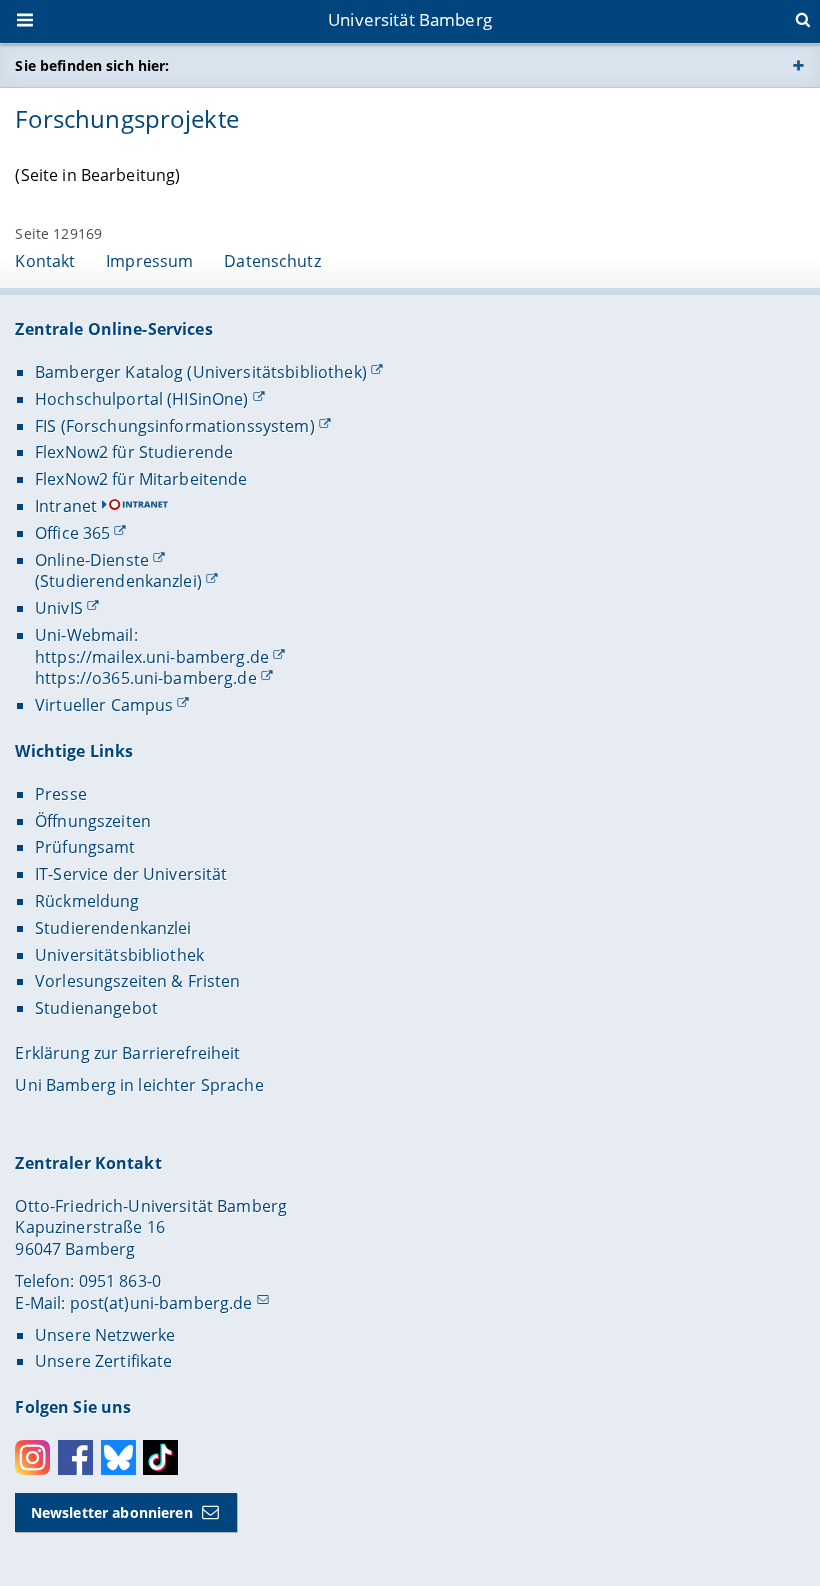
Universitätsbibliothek (119, 955)
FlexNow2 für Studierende (134, 452)
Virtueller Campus (104, 705)
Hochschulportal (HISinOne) (142, 399)
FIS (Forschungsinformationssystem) (175, 426)
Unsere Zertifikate (104, 1361)
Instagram (32, 1457)
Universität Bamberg (410, 19)
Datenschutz (272, 261)
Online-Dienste (92, 560)
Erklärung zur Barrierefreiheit (127, 1053)
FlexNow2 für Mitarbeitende (141, 479)
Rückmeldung (87, 901)
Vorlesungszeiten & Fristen (138, 981)
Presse (61, 794)
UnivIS (59, 608)
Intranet (66, 506)
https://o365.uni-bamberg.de (146, 678)
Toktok (160, 1457)
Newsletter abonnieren (112, 1512)
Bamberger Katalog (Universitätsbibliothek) (201, 372)
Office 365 (72, 533)
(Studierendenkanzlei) (118, 581)
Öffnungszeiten (93, 821)
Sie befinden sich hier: (92, 65)
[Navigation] (27, 22)
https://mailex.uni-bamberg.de (152, 657)
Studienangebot (96, 1008)
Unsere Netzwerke (105, 1335)
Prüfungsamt (85, 847)
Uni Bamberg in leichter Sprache (139, 1085)
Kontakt (45, 261)
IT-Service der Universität (131, 874)
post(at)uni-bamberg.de (161, 1303)
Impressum (149, 261)
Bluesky (118, 1457)
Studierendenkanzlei (113, 928)
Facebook (75, 1457)
